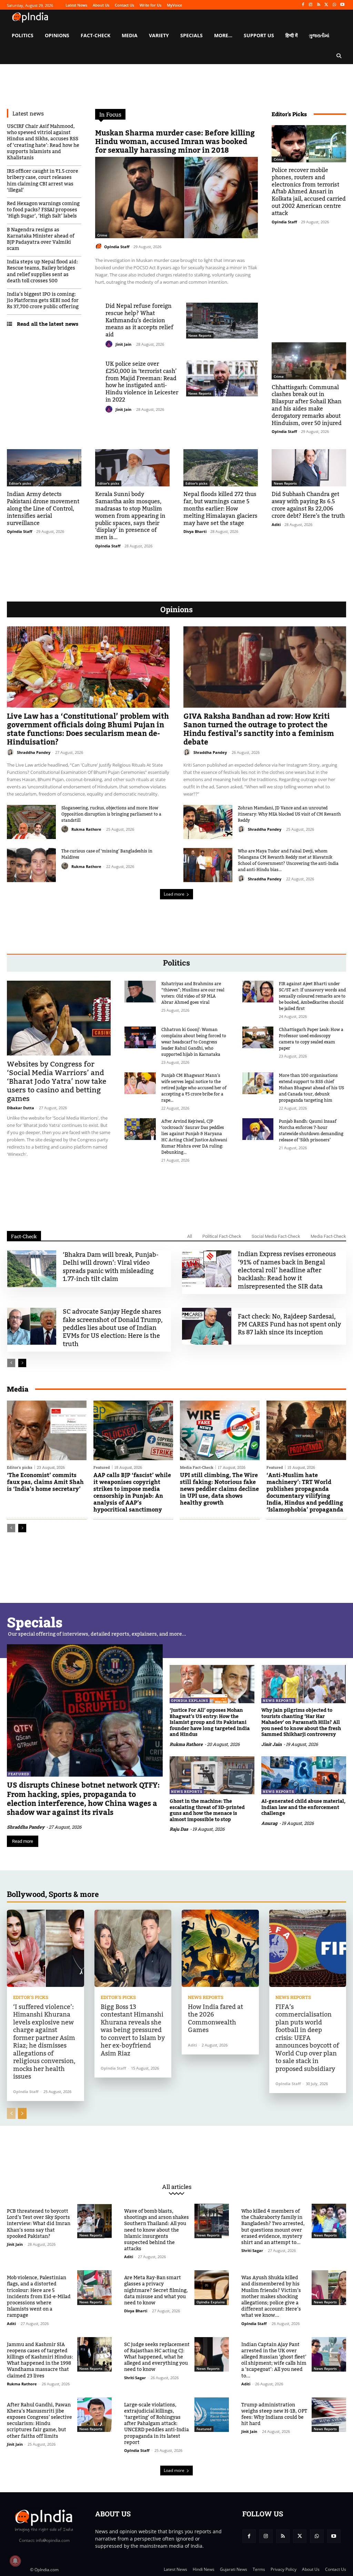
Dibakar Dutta (21, 1108)
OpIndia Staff (117, 247)
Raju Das (179, 1829)
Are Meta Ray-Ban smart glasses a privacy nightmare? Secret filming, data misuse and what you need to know (156, 2290)
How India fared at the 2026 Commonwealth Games (215, 2019)
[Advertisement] (176, 1193)
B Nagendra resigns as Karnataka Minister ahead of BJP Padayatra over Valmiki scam (41, 239)
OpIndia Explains (190, 1701)
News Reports (200, 335)
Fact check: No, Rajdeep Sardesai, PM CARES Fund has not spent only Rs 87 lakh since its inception (289, 1325)
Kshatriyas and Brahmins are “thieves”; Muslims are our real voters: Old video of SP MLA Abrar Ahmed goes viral (193, 993)
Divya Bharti (195, 531)
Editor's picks (20, 483)
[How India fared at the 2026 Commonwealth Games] (220, 1948)
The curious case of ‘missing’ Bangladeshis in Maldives (107, 854)
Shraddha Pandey (34, 752)
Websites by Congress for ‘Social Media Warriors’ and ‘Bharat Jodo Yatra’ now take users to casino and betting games (57, 1082)
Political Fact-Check (222, 1236)
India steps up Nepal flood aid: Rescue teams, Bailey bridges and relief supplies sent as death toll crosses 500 (42, 271)
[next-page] (22, 1363)
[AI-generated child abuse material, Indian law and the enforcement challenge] (304, 1775)
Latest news (28, 113)
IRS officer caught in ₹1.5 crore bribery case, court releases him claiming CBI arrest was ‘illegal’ (43, 181)
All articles (177, 2187)
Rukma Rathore (86, 829)
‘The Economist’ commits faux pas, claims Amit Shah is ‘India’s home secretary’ (45, 1482)
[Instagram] (311, 5)
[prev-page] (11, 1363)
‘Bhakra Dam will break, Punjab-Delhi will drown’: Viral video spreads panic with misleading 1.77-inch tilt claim (111, 1267)
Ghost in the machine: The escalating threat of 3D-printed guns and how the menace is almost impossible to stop (207, 1811)
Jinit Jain (123, 344)
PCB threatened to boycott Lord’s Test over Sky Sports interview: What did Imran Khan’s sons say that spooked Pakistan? (39, 2224)
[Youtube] (342, 5)
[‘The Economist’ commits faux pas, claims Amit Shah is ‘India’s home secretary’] (47, 1430)
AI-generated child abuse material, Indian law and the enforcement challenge (303, 1807)
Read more (23, 1841)
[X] (327, 5)
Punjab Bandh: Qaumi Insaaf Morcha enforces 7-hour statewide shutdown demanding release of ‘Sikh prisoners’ (311, 1131)
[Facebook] (303, 5)
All (190, 1236)
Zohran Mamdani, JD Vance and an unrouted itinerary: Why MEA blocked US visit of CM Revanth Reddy (289, 814)
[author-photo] (100, 246)
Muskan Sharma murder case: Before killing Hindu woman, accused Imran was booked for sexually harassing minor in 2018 (175, 142)
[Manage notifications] (15, 2561)
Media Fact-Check (328, 1236)
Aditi (276, 524)
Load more (174, 894)
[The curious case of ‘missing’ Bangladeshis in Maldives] (31, 865)
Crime (102, 235)
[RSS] (319, 5)
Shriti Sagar (252, 2250)
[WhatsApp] (334, 5)
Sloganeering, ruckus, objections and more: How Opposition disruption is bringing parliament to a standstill (111, 814)
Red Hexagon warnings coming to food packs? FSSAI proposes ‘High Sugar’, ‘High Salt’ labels (43, 210)
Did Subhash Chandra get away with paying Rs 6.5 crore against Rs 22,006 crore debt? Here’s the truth (308, 505)
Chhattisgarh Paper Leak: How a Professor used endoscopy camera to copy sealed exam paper (311, 1039)
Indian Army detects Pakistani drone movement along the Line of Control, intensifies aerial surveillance (43, 509)
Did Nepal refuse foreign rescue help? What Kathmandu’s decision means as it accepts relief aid (139, 320)
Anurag (269, 1823)
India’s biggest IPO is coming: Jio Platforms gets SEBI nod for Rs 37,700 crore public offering (43, 301)
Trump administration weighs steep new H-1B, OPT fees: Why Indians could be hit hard (274, 2415)
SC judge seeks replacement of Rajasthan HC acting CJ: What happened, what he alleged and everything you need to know (157, 2357)
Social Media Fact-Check (276, 1236)
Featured (102, 1467)
